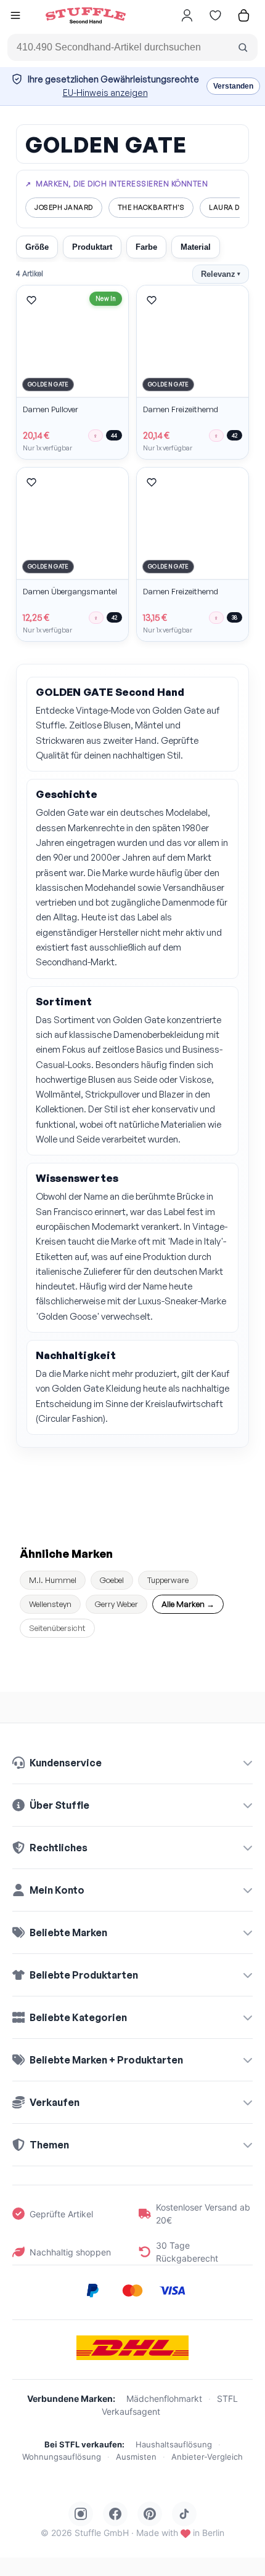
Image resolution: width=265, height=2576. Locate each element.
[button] (15, 17)
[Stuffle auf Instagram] (81, 2514)
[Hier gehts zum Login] (187, 15)
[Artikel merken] (31, 300)
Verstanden (233, 86)
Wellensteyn (50, 1604)
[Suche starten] (243, 47)
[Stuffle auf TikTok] (184, 2514)
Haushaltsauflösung (174, 2444)
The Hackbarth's (151, 207)
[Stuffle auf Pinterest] (150, 2514)
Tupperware (168, 1580)
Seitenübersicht (57, 1628)
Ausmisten (136, 2457)
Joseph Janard (64, 207)
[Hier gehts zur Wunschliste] (215, 15)
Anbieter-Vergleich (207, 2457)
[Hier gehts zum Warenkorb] (243, 15)
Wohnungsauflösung (62, 2457)
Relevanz (221, 274)
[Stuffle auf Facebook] (115, 2514)
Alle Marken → (188, 1604)
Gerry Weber (116, 1604)
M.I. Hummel (53, 1580)
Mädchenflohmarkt (164, 2399)
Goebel (112, 1580)
